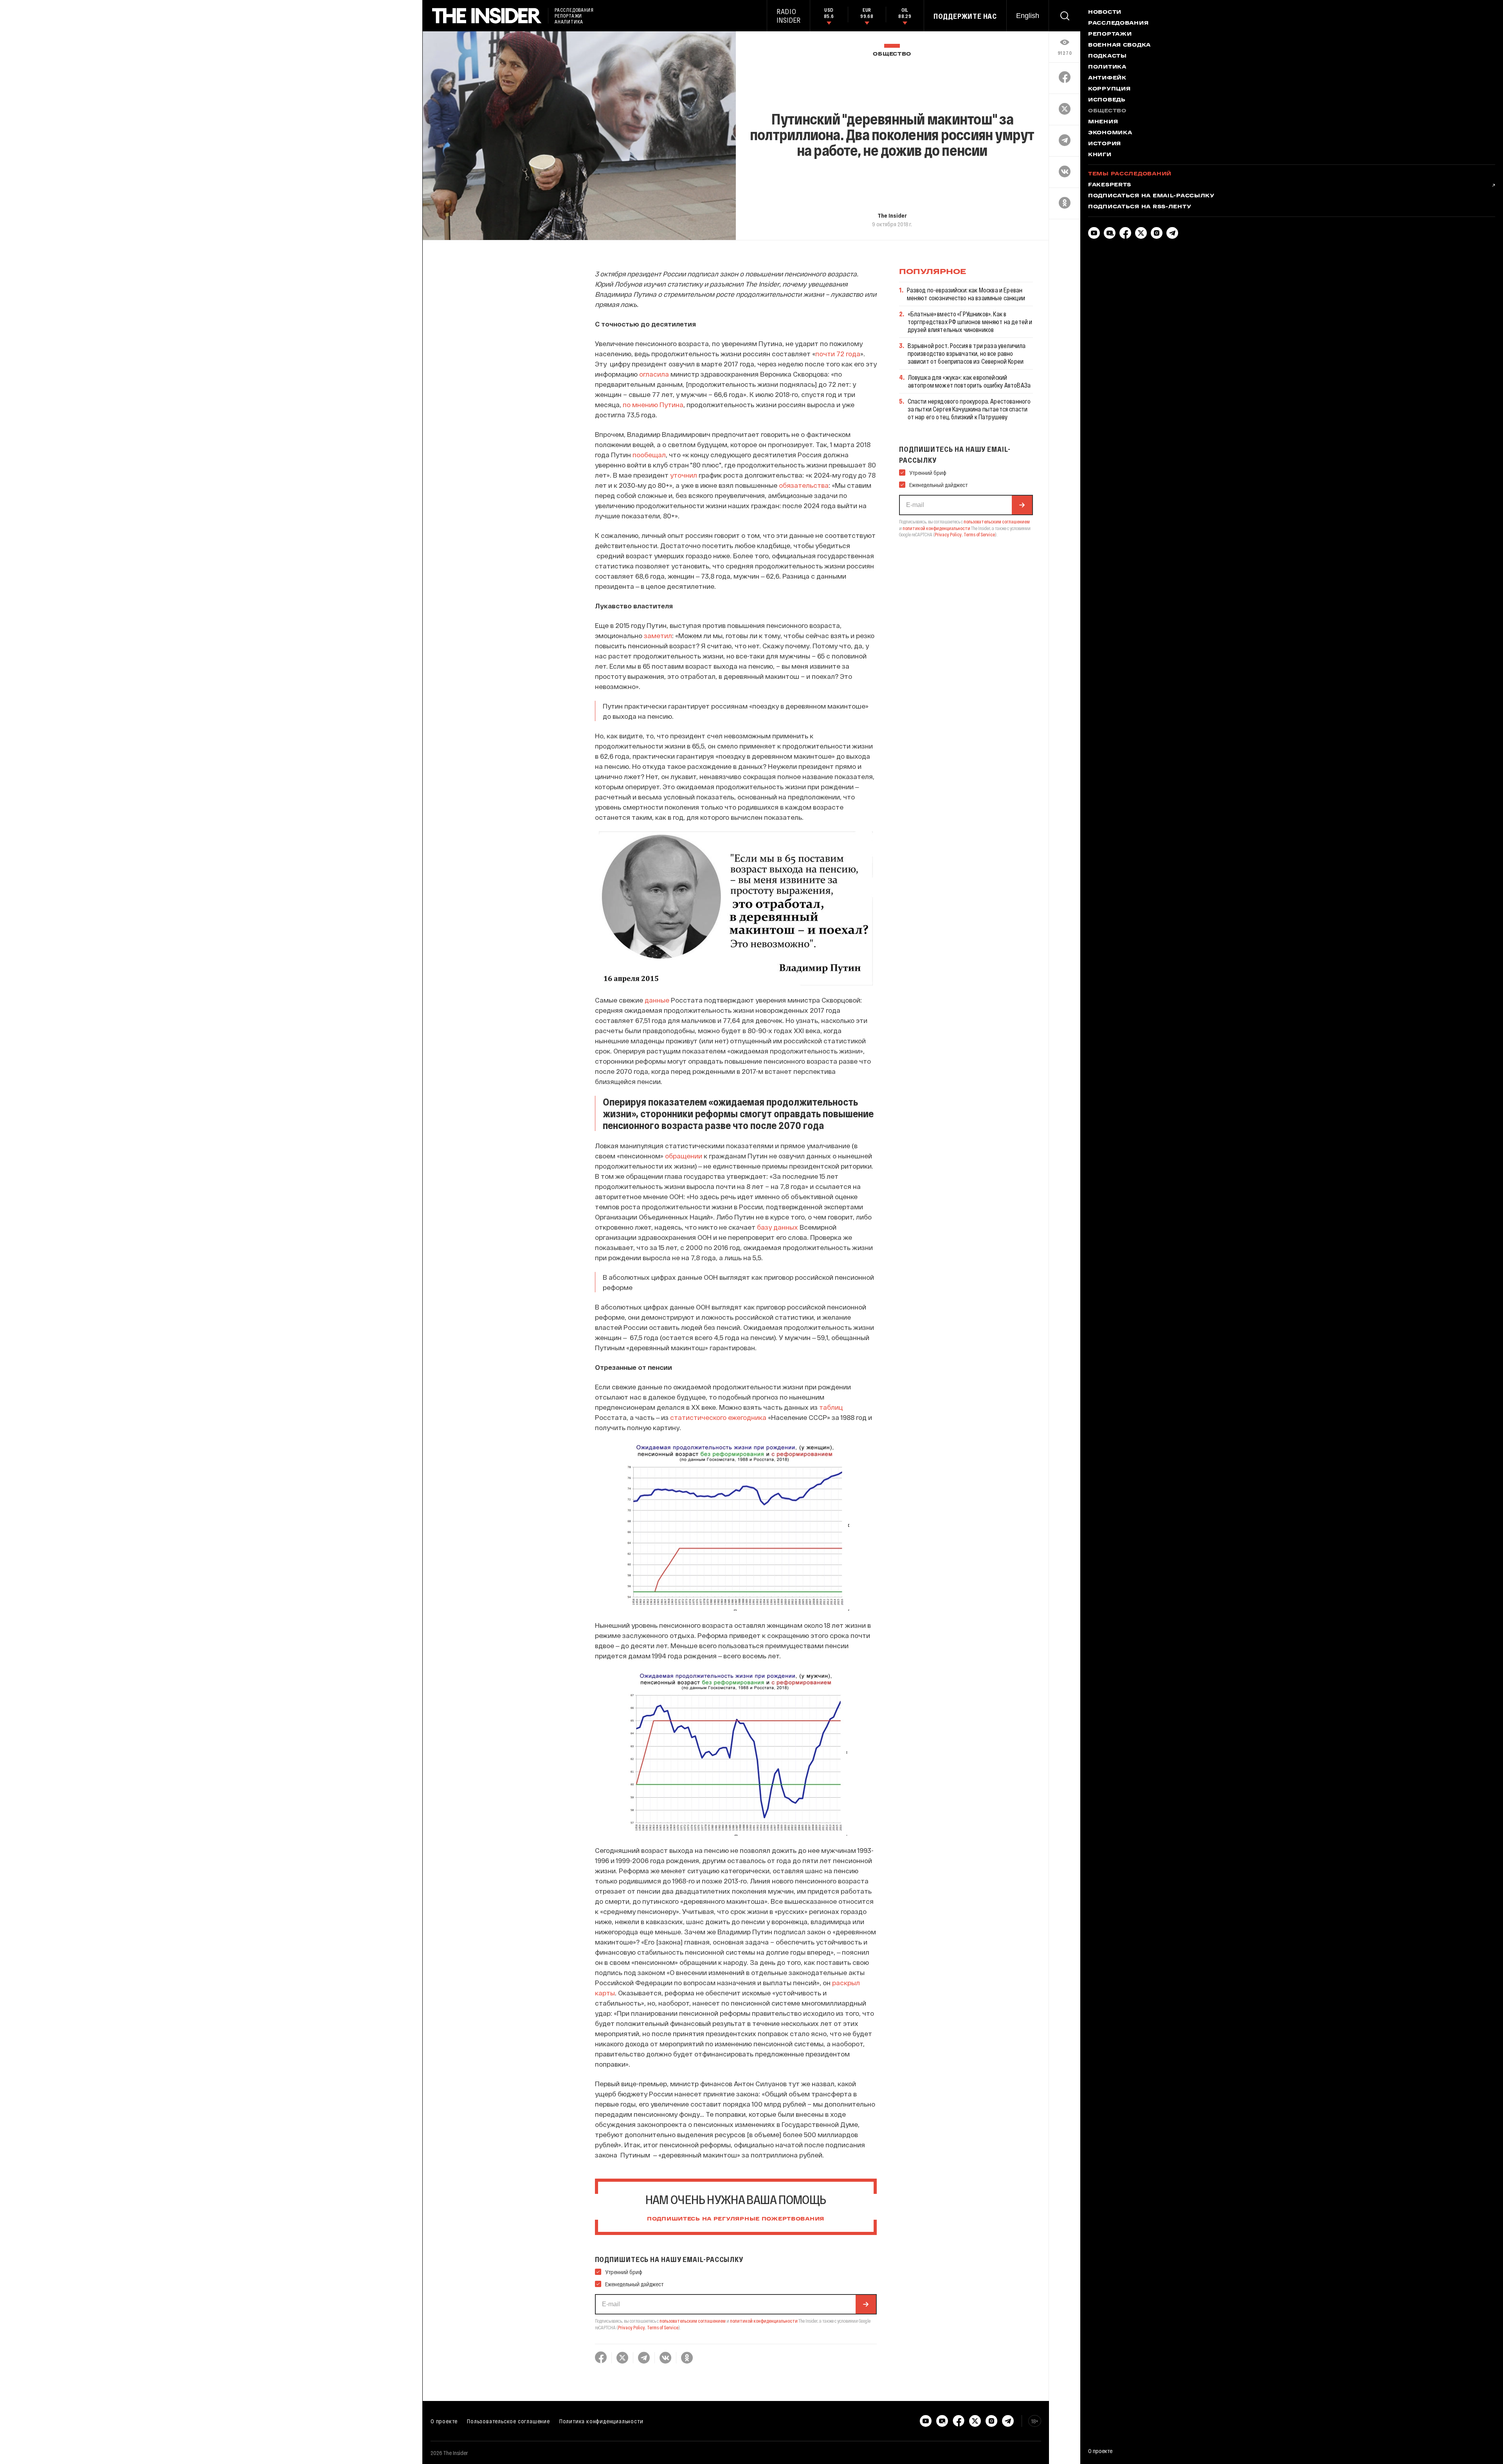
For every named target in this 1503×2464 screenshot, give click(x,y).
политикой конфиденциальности (764, 2321)
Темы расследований (1130, 174)
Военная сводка (1119, 45)
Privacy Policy (632, 2327)
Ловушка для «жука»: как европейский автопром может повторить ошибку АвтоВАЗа (969, 381)
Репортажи (1110, 34)
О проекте (444, 2421)
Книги (1100, 155)
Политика (1107, 67)
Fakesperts (1110, 185)
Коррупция (1109, 89)
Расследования (1118, 23)
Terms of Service (663, 2327)
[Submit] (866, 2304)
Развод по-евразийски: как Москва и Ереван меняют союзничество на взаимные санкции (966, 294)
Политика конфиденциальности (601, 2421)
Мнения (1103, 122)
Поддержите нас (965, 16)
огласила (654, 374)
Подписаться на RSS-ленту (1140, 207)
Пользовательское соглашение (508, 2421)
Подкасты (1107, 56)
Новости (1105, 13)
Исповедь (1107, 100)
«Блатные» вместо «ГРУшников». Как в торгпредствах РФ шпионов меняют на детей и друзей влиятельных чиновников (970, 322)
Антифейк (1107, 78)
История (1105, 144)
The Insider (892, 215)
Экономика (1110, 133)
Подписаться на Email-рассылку (1151, 196)
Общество (892, 54)
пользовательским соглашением (693, 2321)
